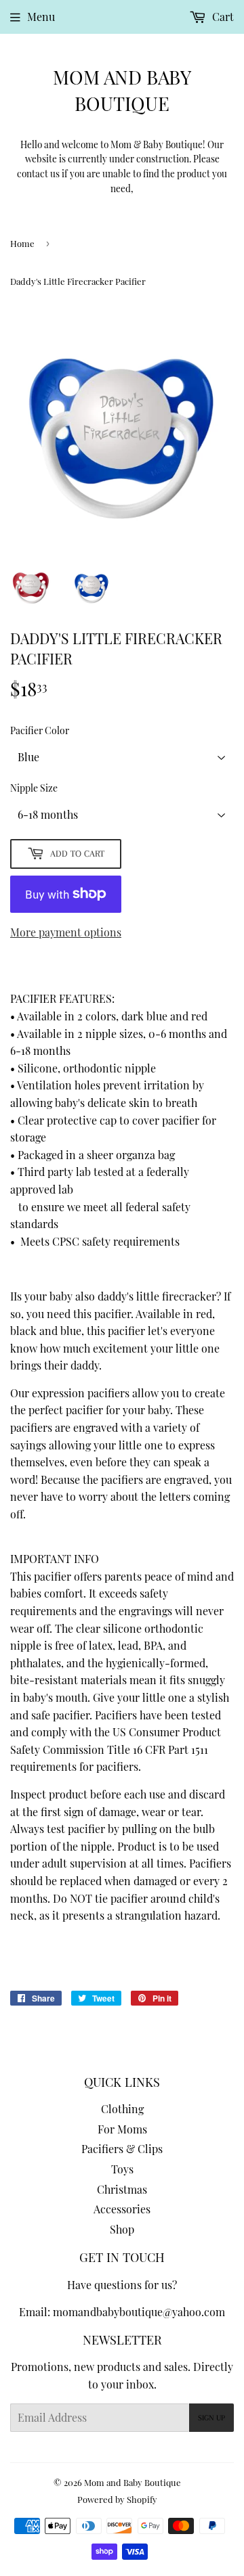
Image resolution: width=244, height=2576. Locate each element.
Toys (122, 2169)
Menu (41, 17)
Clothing (122, 2109)
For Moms (122, 2129)
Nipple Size (34, 788)
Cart (222, 17)
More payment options (66, 932)
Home (22, 243)
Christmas (122, 2189)
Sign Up (211, 2418)
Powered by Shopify (117, 2499)
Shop (122, 2229)
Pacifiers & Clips (122, 2149)
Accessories (122, 2209)
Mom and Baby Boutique (122, 90)
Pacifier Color (40, 730)
